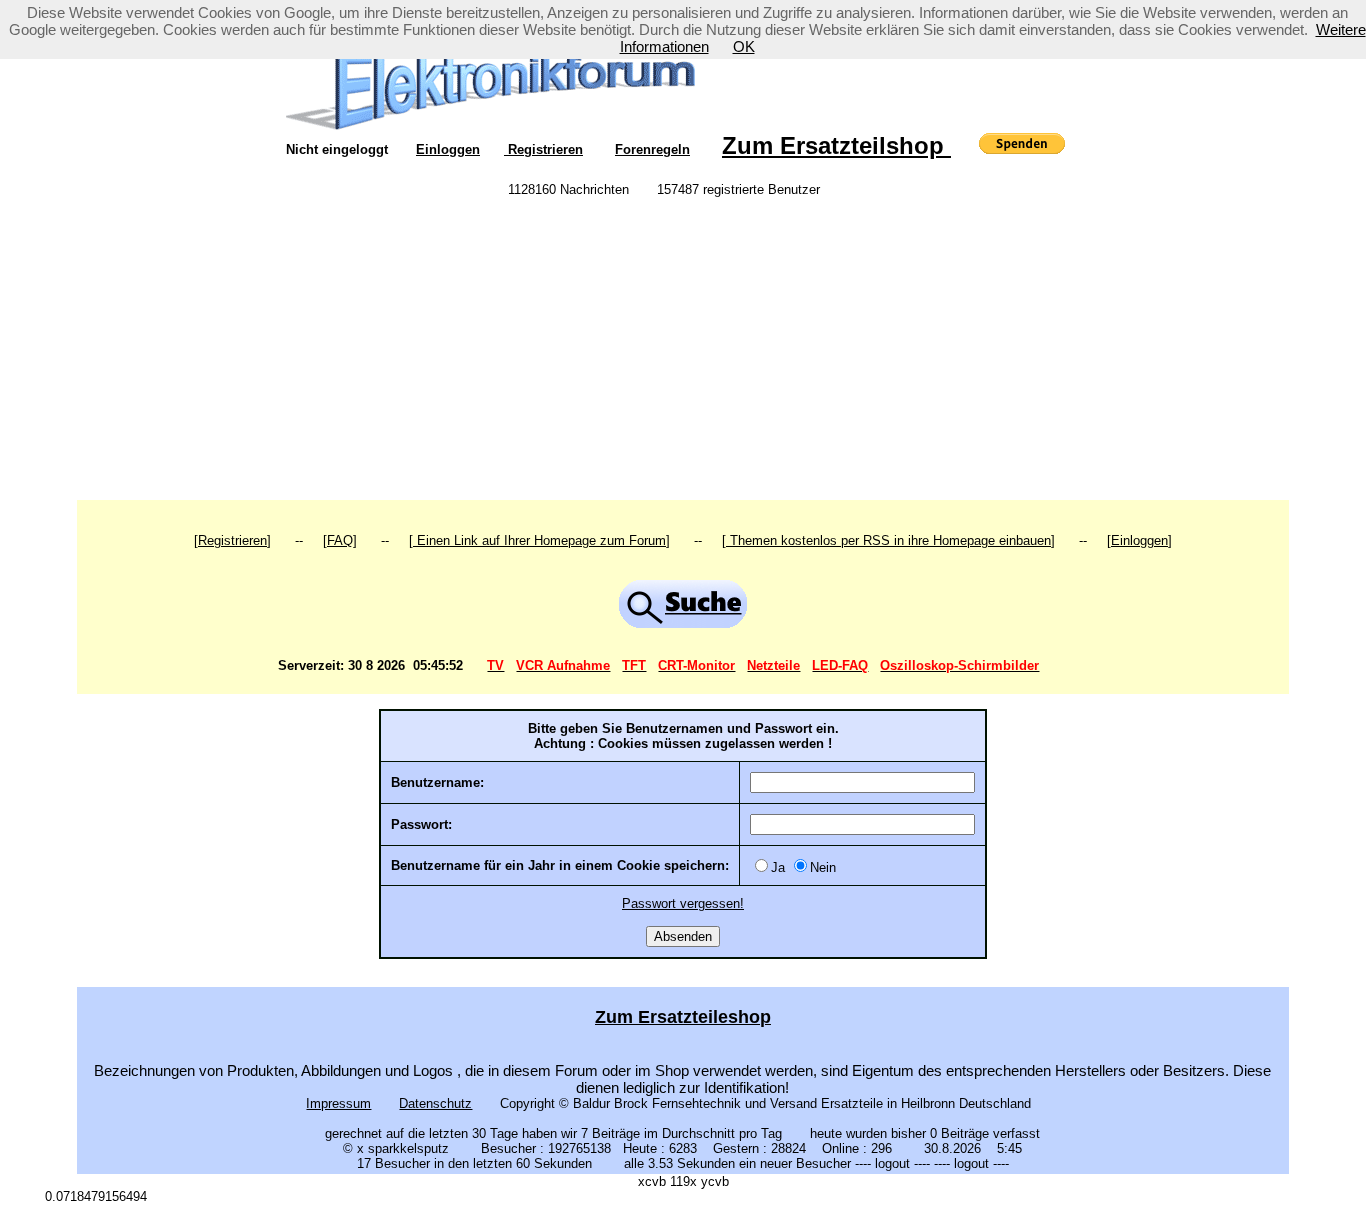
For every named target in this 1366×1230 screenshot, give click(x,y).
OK (744, 46)
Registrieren (543, 149)
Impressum (338, 1103)
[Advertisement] (683, 350)
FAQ (340, 540)
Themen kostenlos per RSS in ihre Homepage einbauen (888, 540)
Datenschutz (435, 1103)
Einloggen (448, 149)
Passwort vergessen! (683, 903)
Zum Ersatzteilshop (836, 145)
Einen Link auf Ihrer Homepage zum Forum (539, 540)
